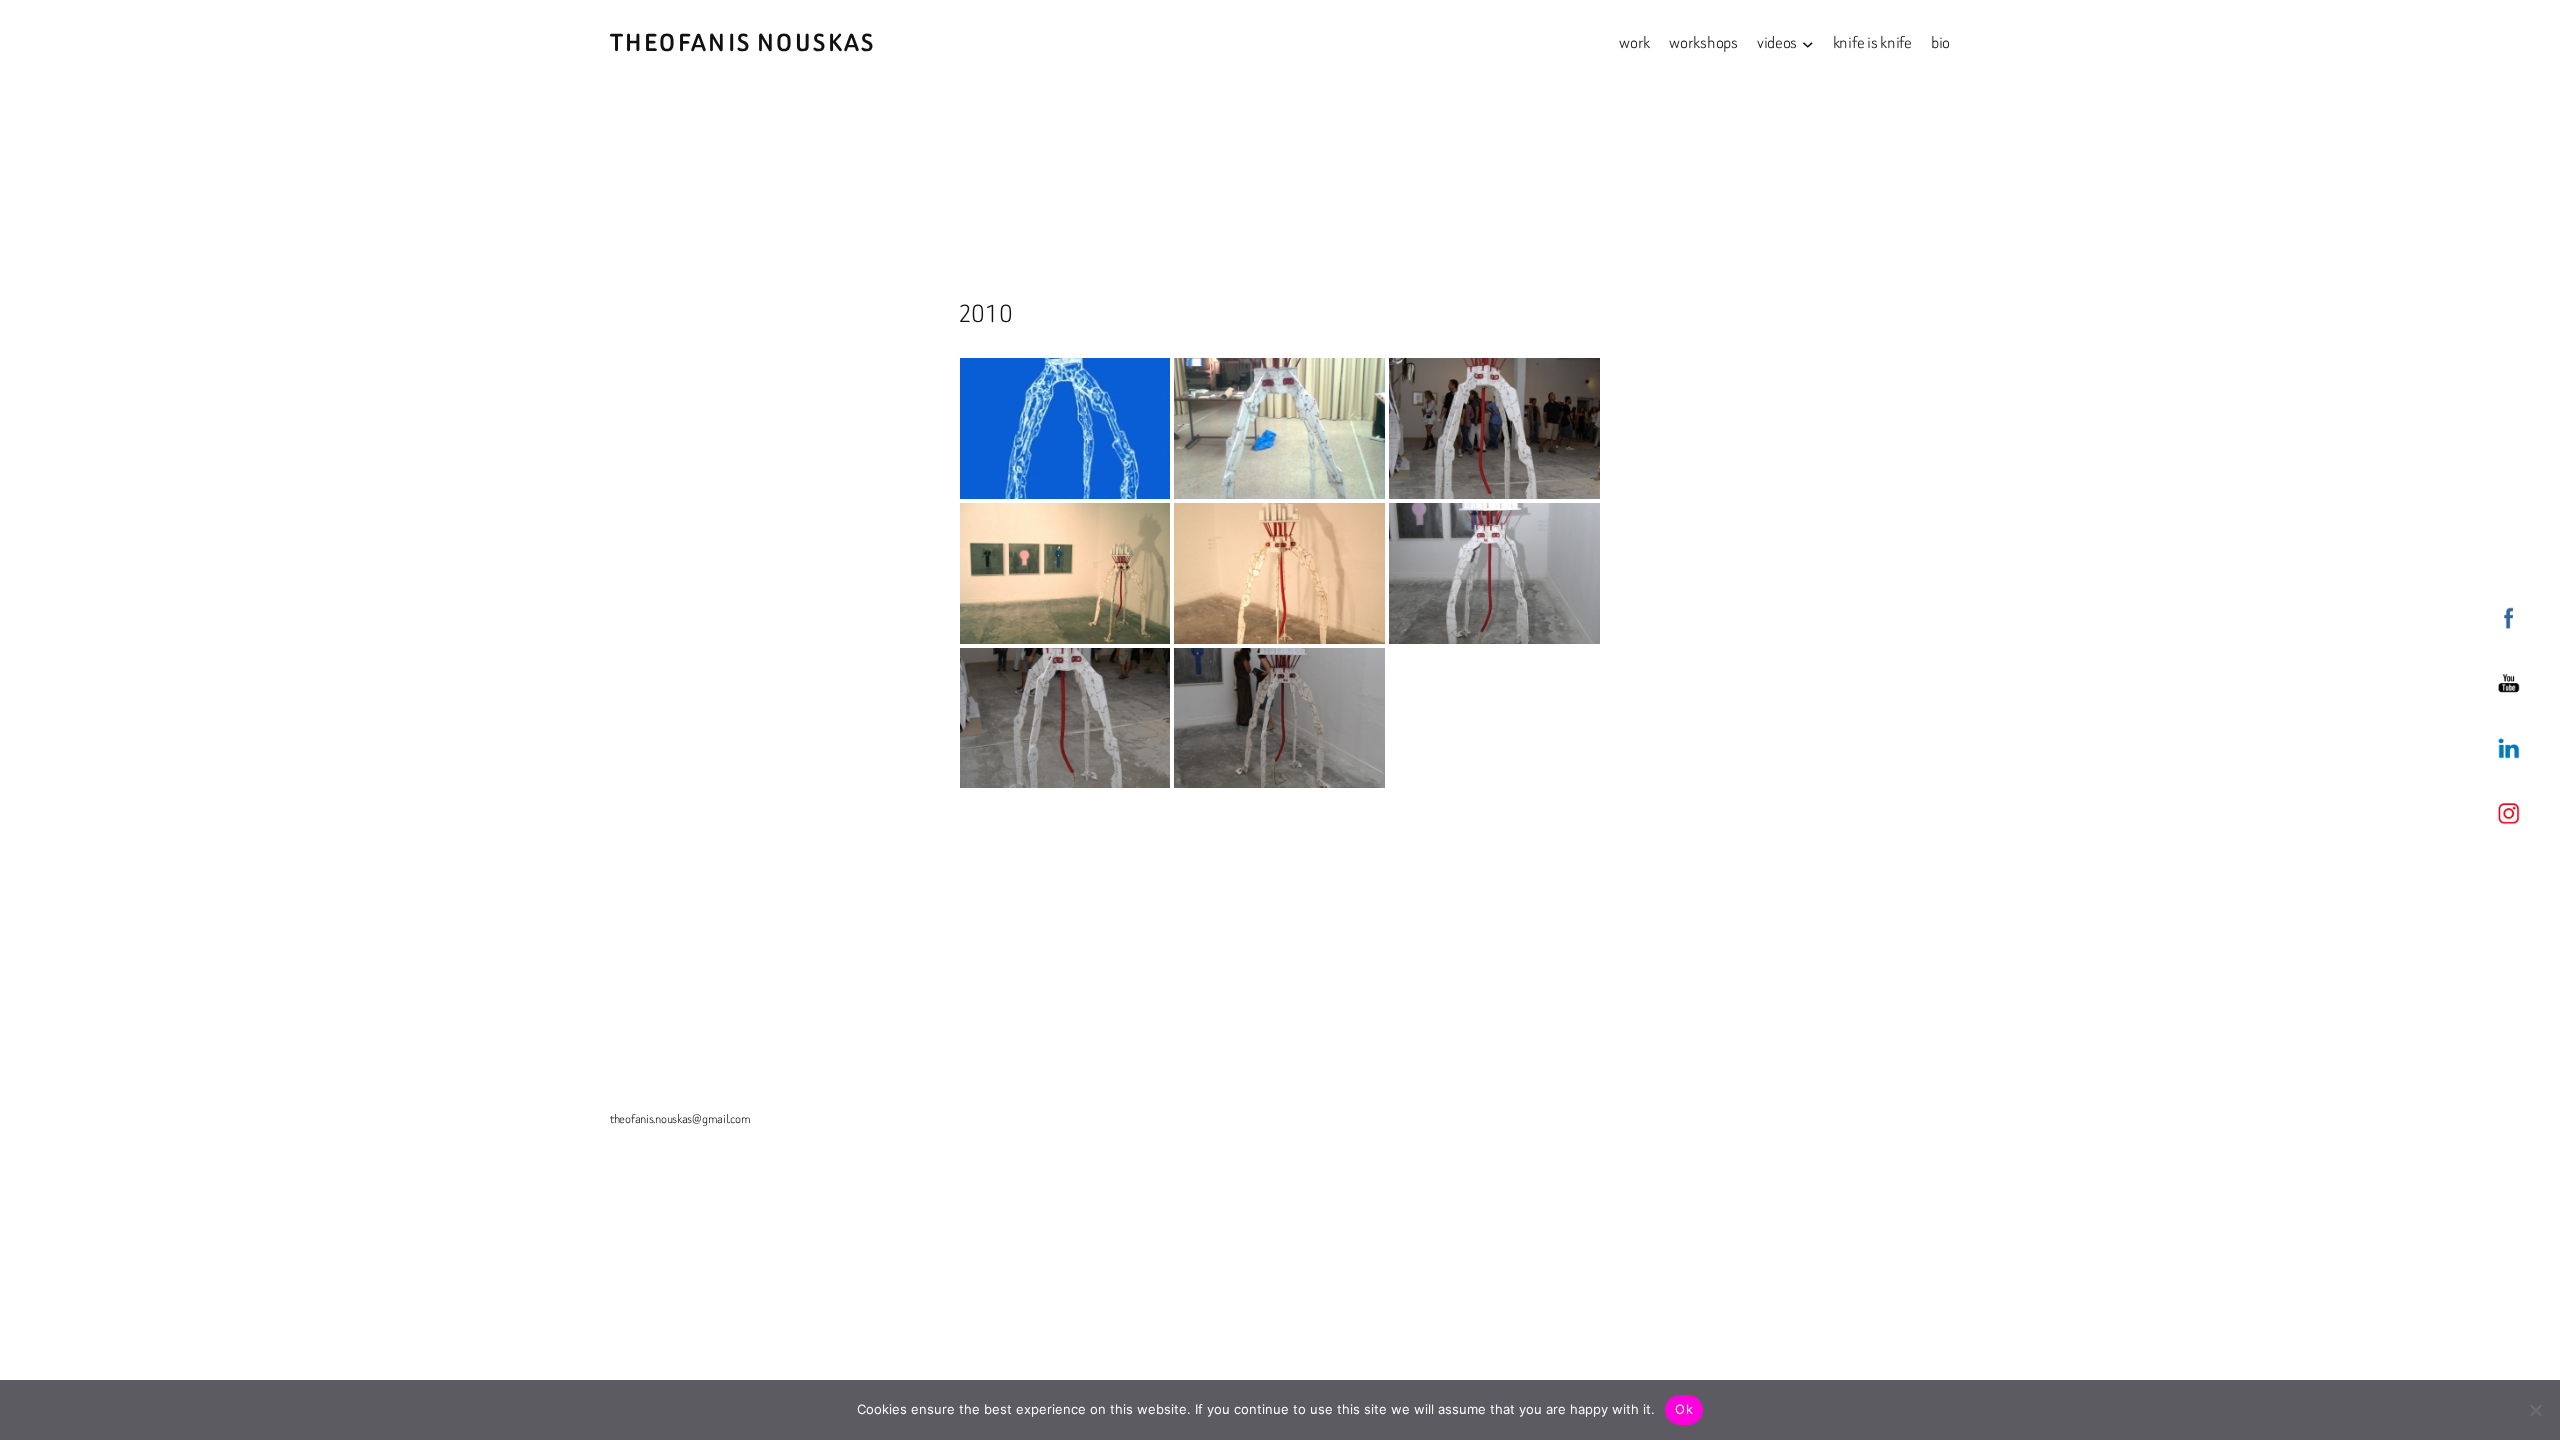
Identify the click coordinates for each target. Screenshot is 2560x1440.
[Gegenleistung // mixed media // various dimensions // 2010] (1279, 428)
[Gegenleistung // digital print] (1065, 428)
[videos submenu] (1808, 43)
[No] (2535, 1410)
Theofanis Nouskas (743, 43)
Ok (1684, 1409)
